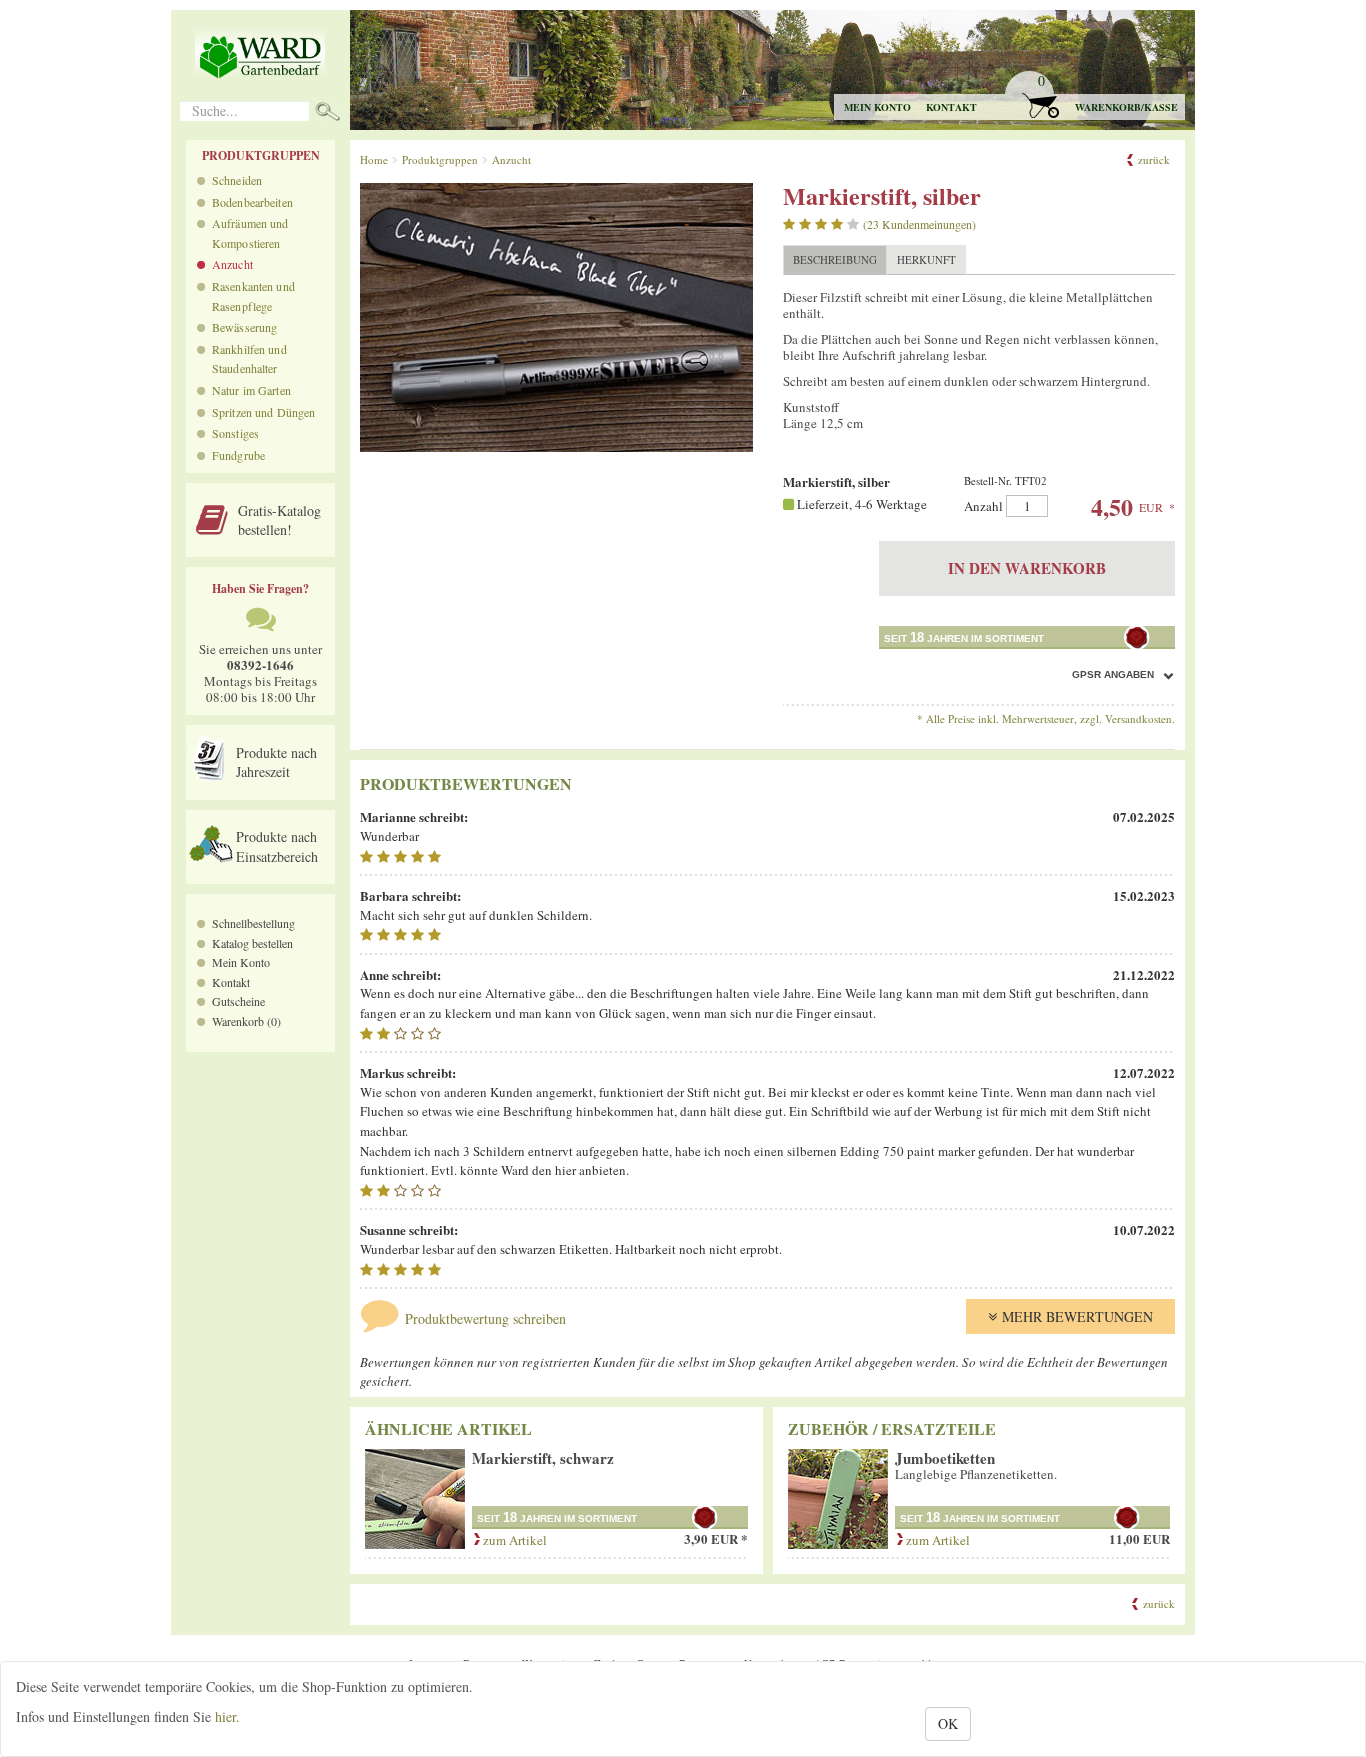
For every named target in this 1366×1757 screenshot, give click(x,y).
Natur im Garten (251, 390)
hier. (227, 1716)
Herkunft (926, 259)
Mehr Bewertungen (1077, 1316)
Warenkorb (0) (246, 1021)
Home (374, 159)
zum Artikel (513, 1540)
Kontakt (951, 107)
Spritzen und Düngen (263, 412)
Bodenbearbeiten (252, 202)
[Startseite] (260, 55)
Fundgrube (238, 455)
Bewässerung (244, 327)
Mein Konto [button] (877, 107)
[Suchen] (327, 113)
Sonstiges (235, 433)
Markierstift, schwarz (543, 1458)
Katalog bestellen (252, 943)
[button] (1093, 95)
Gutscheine (238, 1001)
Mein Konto (241, 962)
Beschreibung (835, 259)
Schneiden (237, 180)
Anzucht (232, 264)
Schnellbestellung (253, 923)
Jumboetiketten (945, 1458)
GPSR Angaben (1113, 674)
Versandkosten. (1140, 718)
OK (948, 1723)
